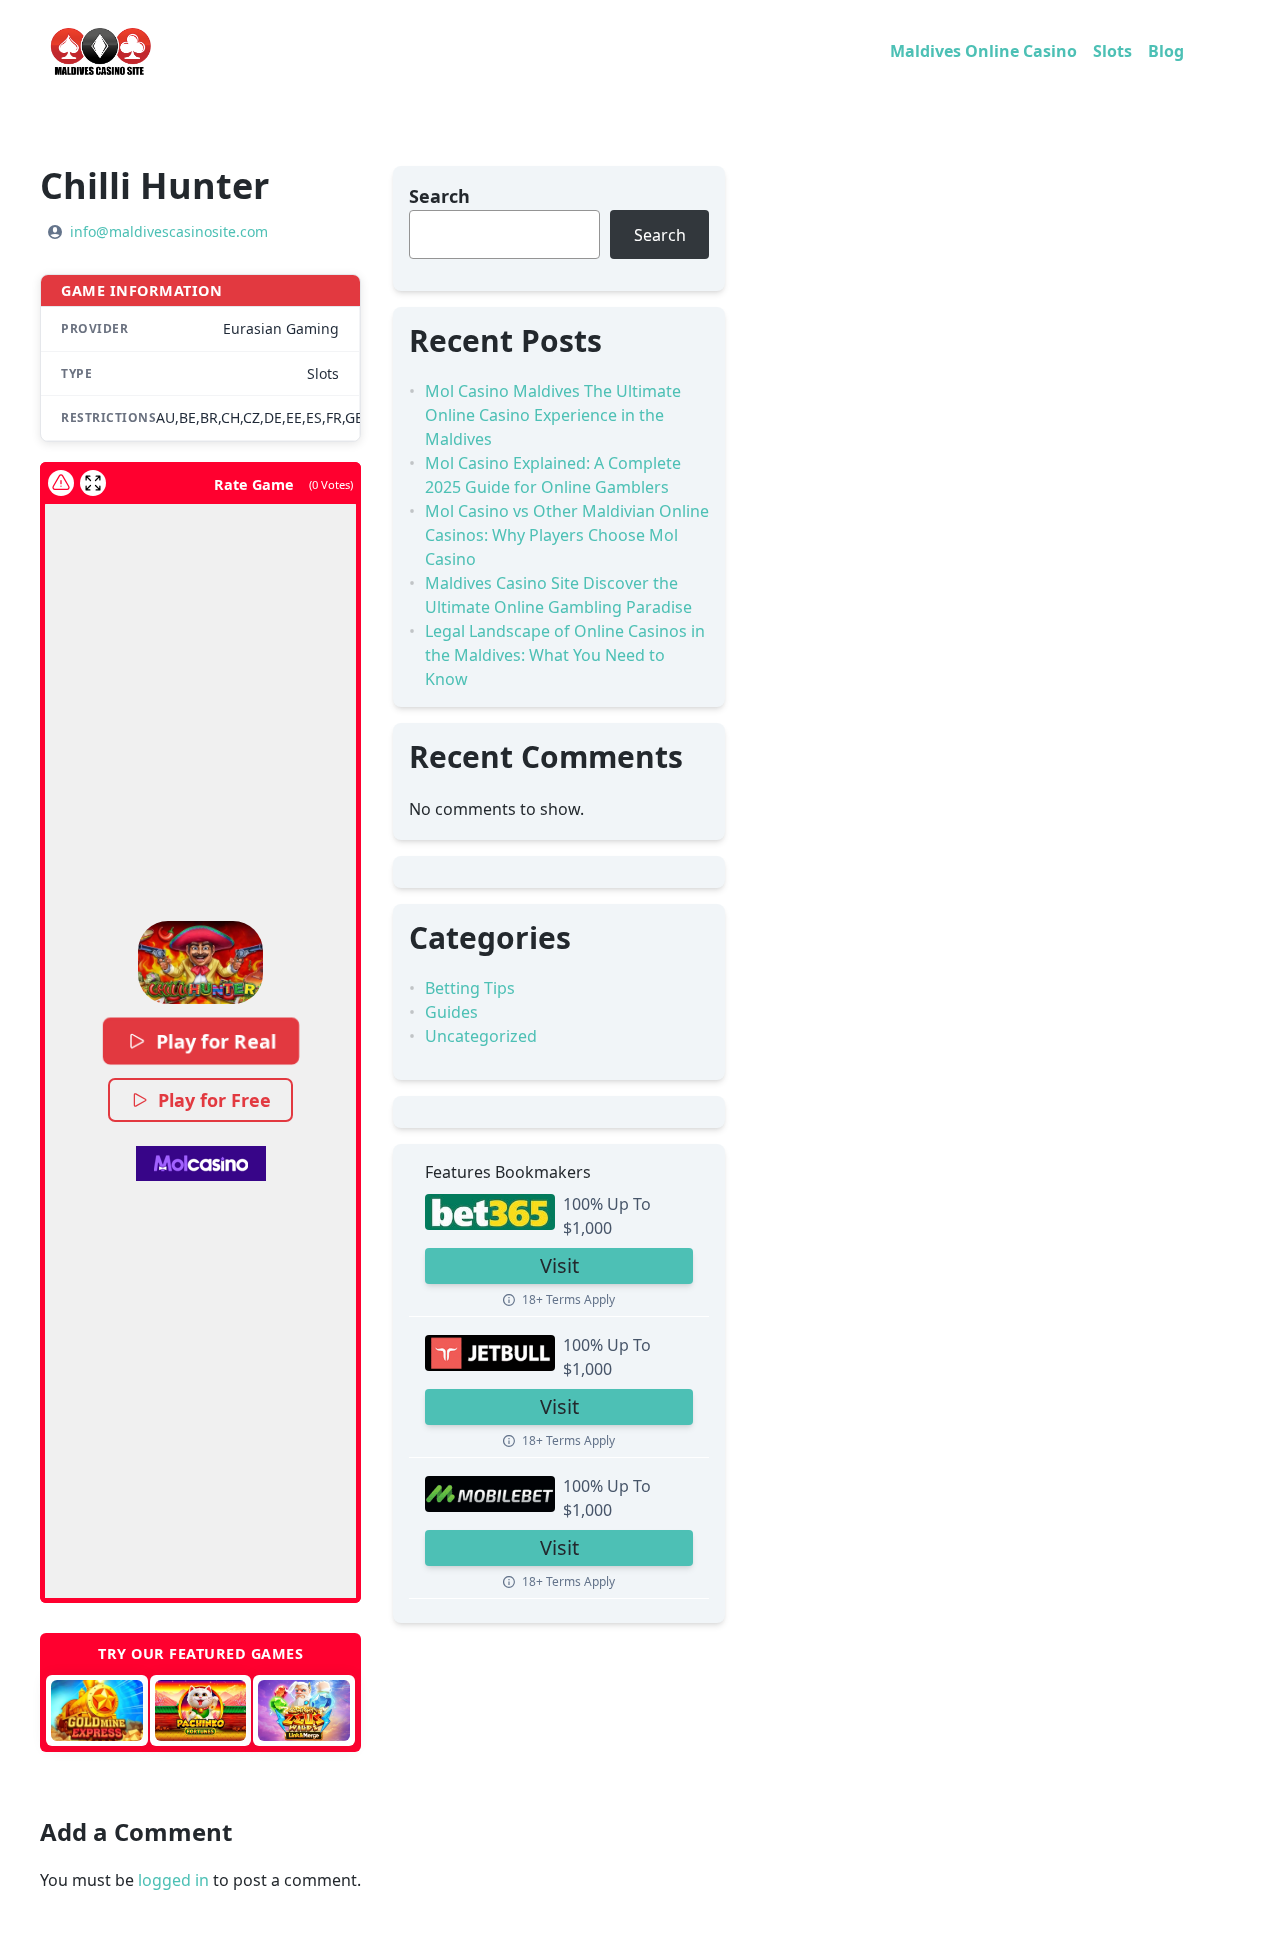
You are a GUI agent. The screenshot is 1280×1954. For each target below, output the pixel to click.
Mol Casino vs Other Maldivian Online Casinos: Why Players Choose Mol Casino (567, 535)
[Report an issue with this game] (61, 483)
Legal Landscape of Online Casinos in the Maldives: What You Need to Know (565, 655)
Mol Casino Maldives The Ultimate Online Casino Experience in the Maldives (553, 415)
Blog (1166, 51)
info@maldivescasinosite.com (169, 231)
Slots (1112, 51)
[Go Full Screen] (93, 483)
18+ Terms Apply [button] (568, 1299)
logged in (173, 1880)
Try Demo (91, 1710)
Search (439, 196)
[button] (200, 962)
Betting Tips (470, 988)
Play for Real (215, 1041)
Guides (451, 1012)
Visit (559, 1265)
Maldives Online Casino (983, 51)
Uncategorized (481, 1036)
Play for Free (214, 1100)
